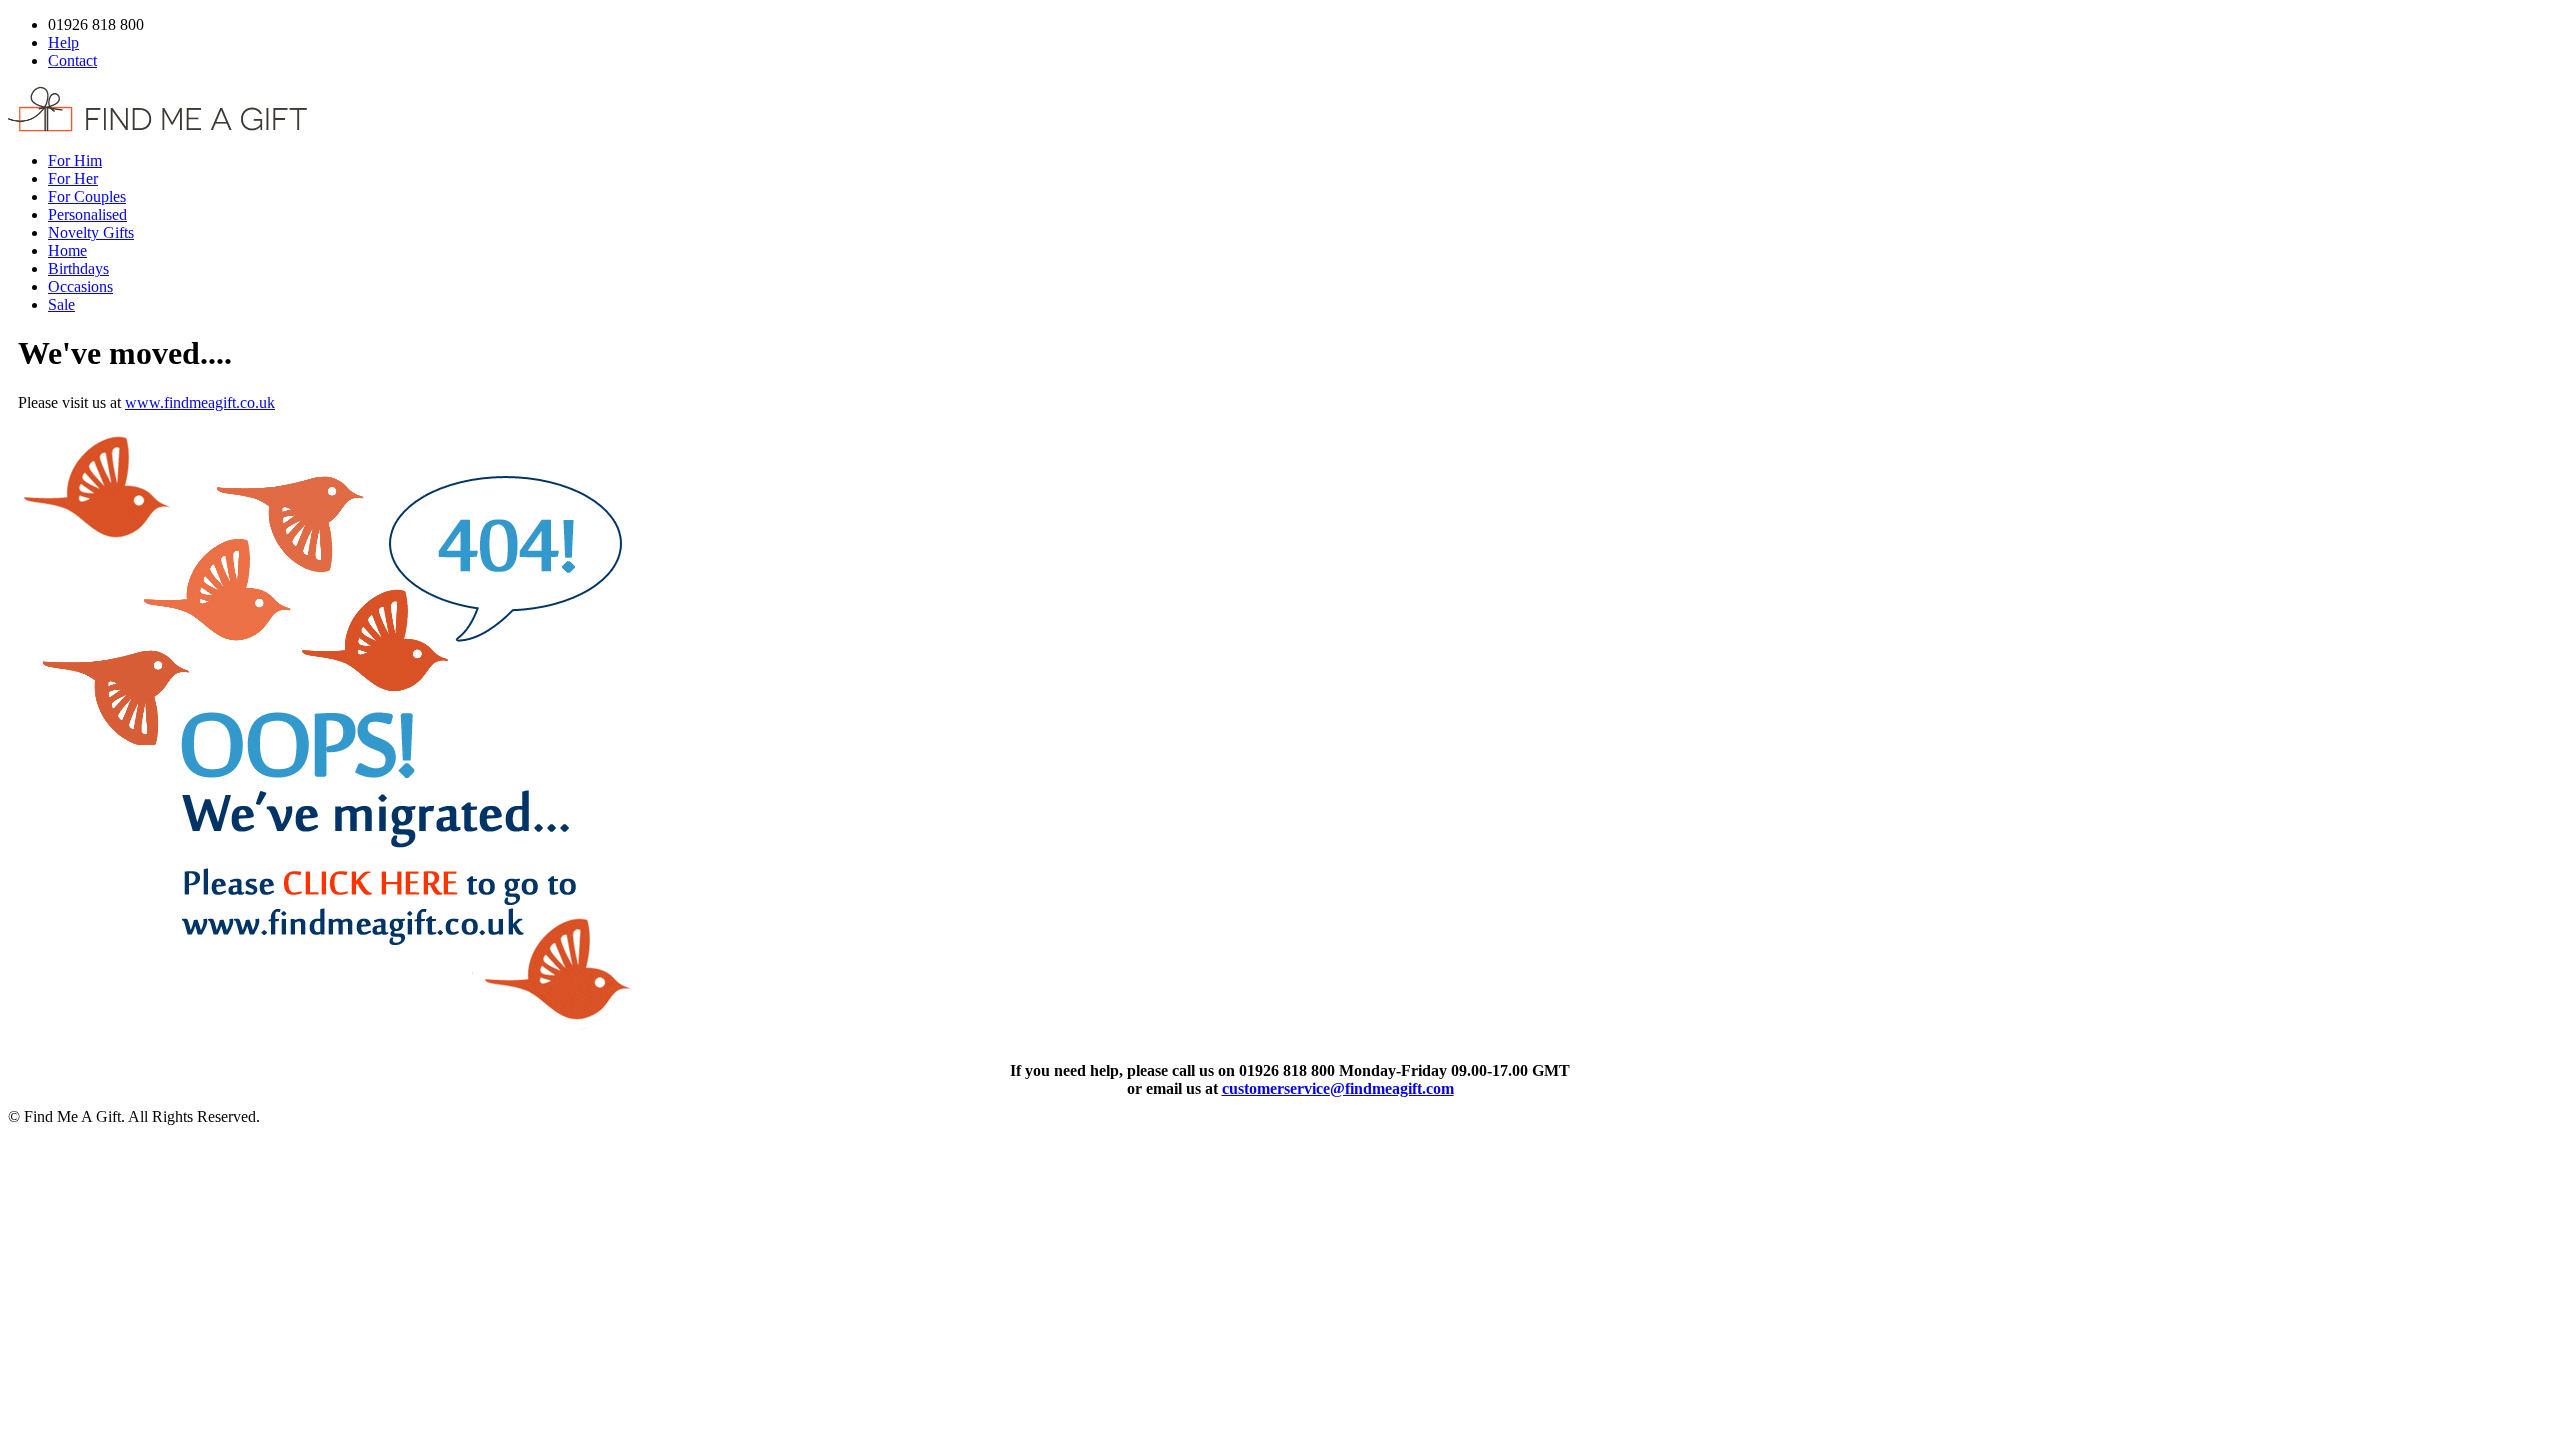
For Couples (87, 196)
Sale (61, 304)
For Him (75, 160)
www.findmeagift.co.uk (200, 402)
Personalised (87, 214)
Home (67, 250)
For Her (73, 178)
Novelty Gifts (91, 232)
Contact (72, 60)
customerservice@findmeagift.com (1338, 1088)
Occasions (80, 286)
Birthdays (78, 268)
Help (63, 42)
